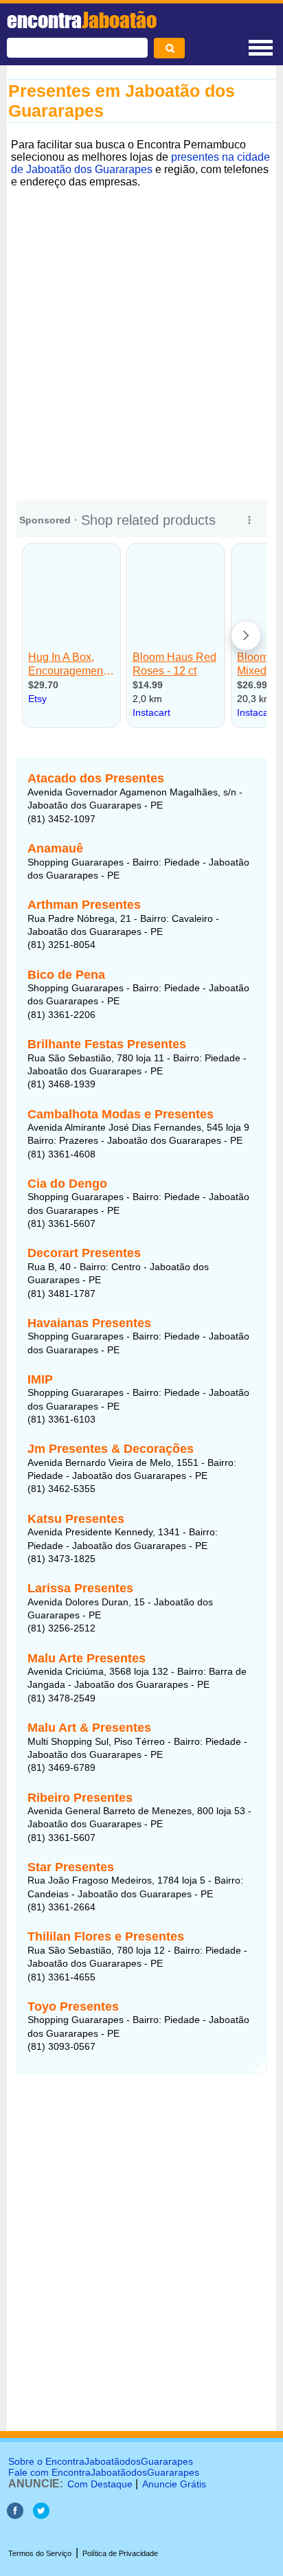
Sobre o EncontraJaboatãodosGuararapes (101, 2461)
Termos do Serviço (40, 2553)
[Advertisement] (141, 334)
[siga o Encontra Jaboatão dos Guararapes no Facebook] (15, 2515)
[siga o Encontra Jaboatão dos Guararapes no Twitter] (41, 2515)
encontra (82, 20)
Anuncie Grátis (174, 2484)
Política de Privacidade (120, 2553)
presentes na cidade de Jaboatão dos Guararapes (140, 163)
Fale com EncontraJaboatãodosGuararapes (104, 2472)
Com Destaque (100, 2484)
